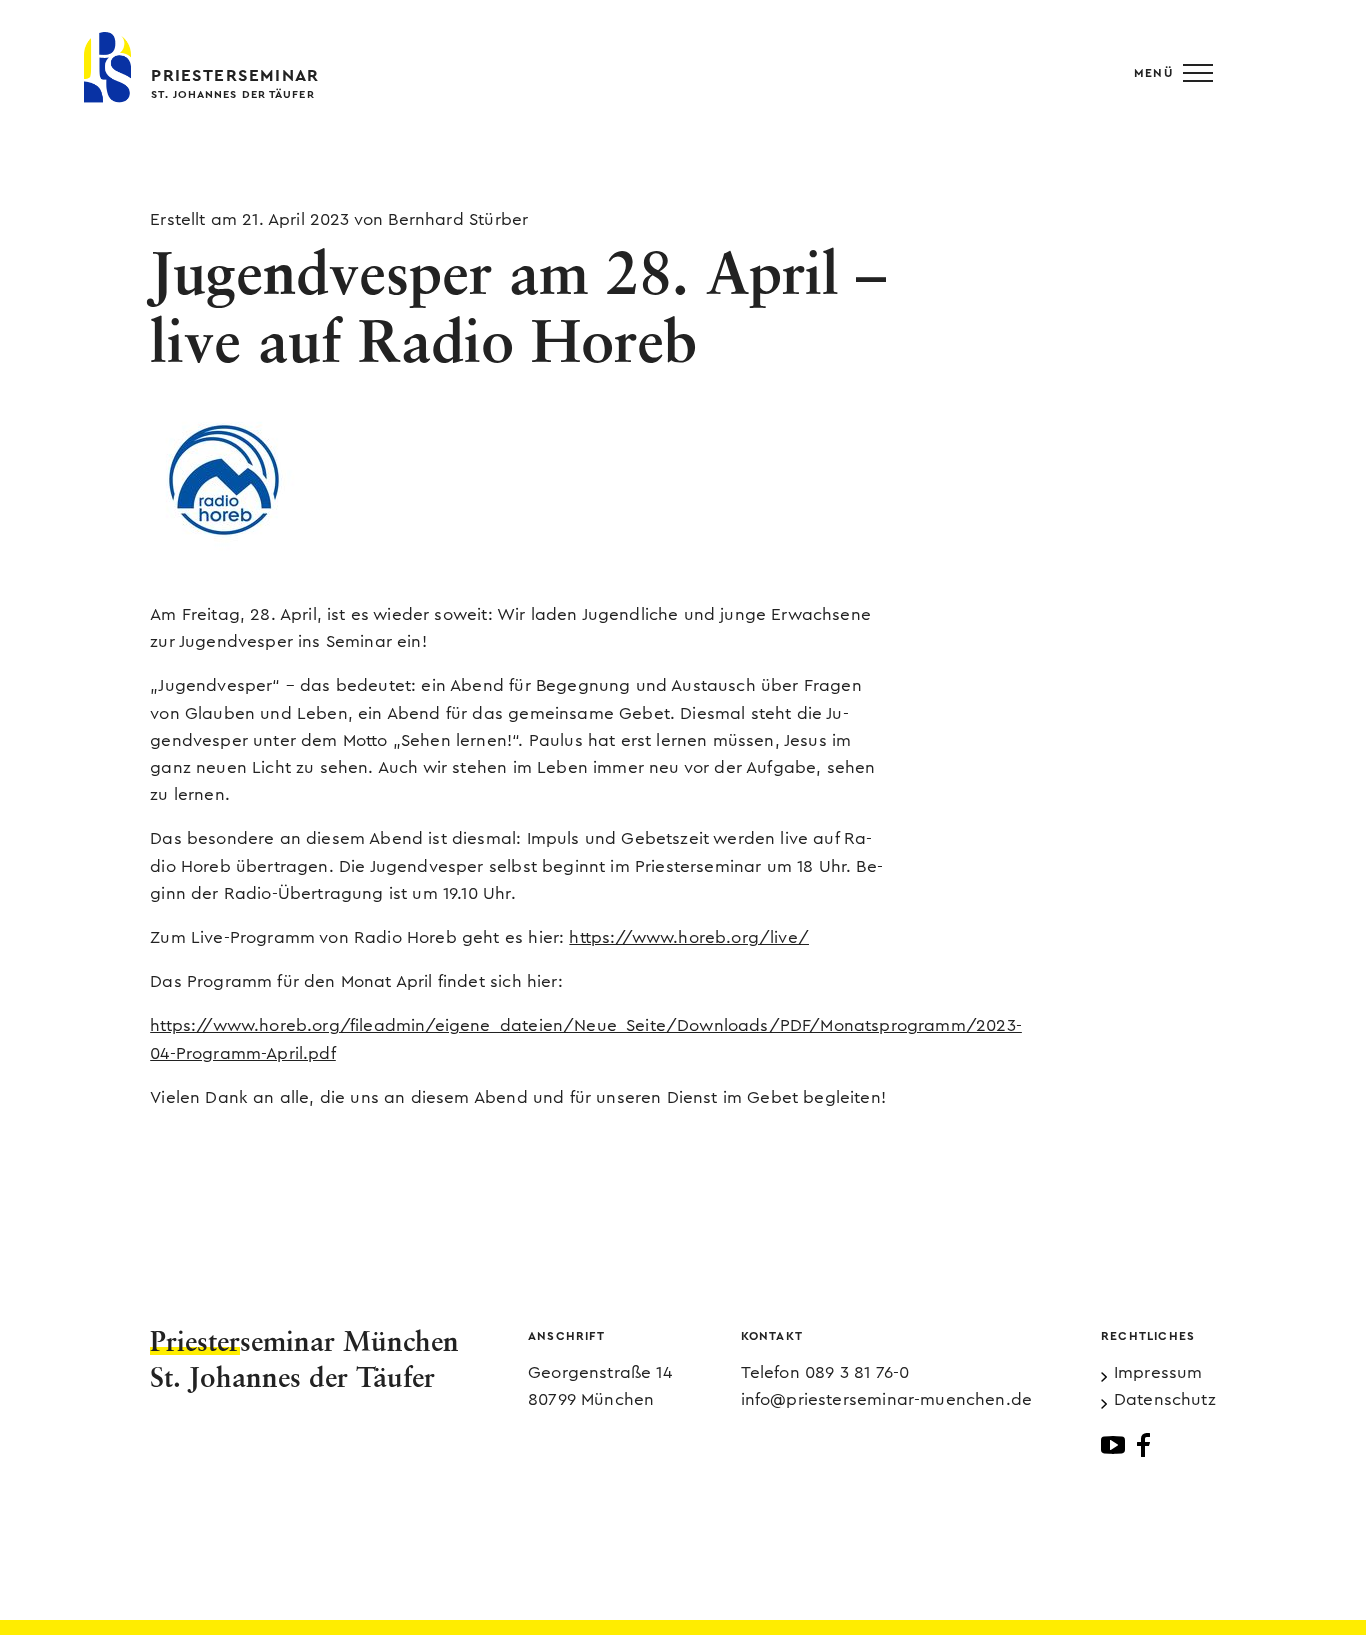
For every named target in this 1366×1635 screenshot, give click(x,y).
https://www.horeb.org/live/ (689, 937)
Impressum (1158, 1372)
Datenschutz (1165, 1399)
